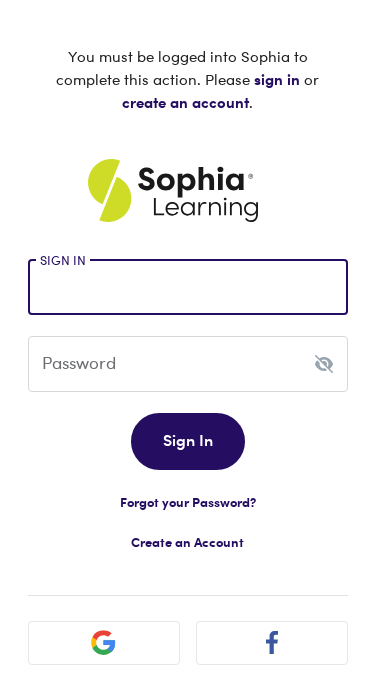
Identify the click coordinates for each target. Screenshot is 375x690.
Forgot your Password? (188, 502)
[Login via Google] (104, 643)
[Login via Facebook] (272, 643)
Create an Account (187, 542)
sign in (277, 79)
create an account (185, 102)
